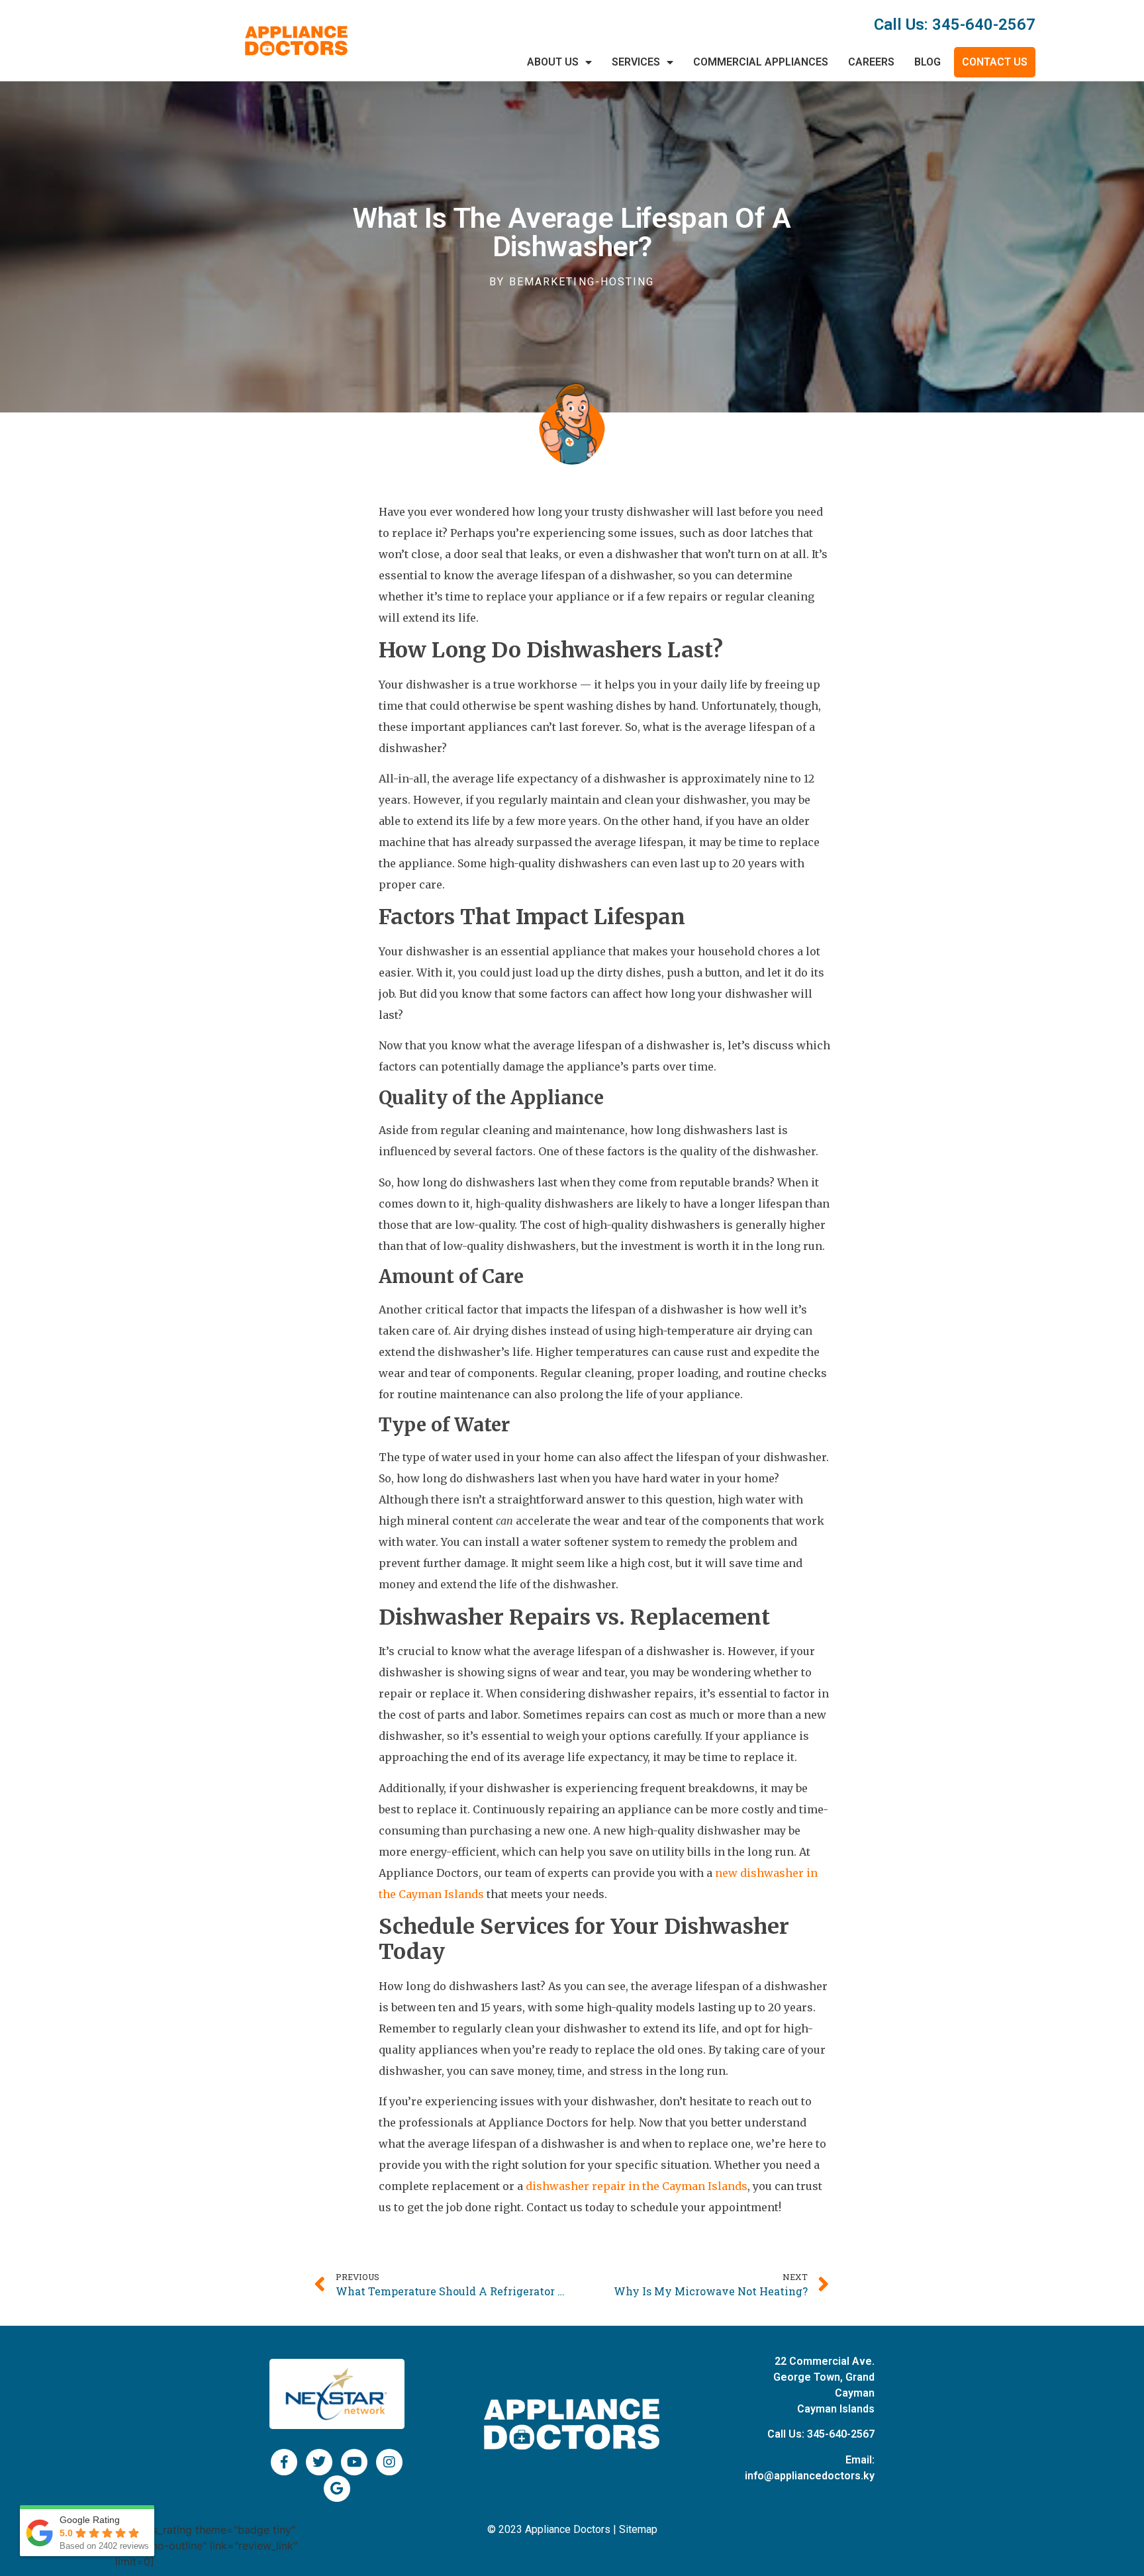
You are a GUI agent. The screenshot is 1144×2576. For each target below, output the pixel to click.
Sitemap (638, 2529)
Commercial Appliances (761, 62)
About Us (553, 62)
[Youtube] (354, 2462)
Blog (928, 62)
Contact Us (995, 62)
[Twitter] (319, 2462)
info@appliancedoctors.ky (810, 2476)
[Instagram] (389, 2462)
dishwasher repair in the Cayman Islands (637, 2186)
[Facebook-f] (284, 2462)
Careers (871, 62)
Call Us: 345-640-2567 (955, 24)
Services (636, 62)
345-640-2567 (841, 2434)
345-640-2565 (844, 2529)
